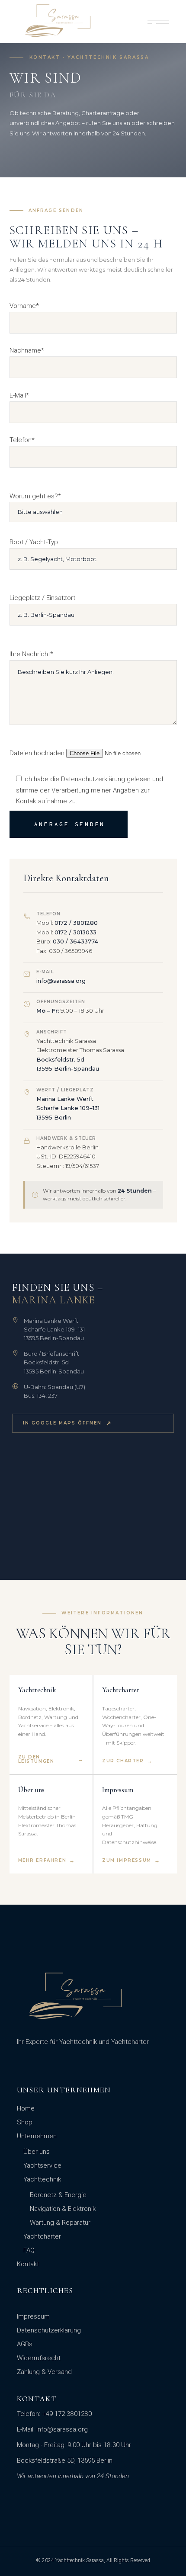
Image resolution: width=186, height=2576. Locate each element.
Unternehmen (37, 2136)
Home (26, 2108)
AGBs (25, 2344)
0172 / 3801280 (76, 923)
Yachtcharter (42, 2236)
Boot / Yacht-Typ (34, 542)
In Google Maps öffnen (67, 1423)
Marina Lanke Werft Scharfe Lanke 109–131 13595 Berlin (68, 1108)
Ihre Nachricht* (31, 654)
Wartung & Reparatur (60, 2223)
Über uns (37, 2152)
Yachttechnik (42, 2179)
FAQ (29, 2250)
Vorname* (24, 306)
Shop (25, 2122)
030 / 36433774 (75, 941)
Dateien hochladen (38, 753)
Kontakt (28, 2264)
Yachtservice (42, 2165)
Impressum (33, 2316)
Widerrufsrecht (39, 2358)
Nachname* (27, 350)
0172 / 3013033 (75, 932)
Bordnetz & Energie (58, 2195)
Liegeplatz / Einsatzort (42, 598)
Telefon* (22, 440)
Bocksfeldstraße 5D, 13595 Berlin (65, 2461)
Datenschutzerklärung (49, 2330)
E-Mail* (19, 395)
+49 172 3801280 (67, 2414)
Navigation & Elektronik (63, 2209)
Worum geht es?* (35, 496)
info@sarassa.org (61, 981)
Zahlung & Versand (44, 2372)
